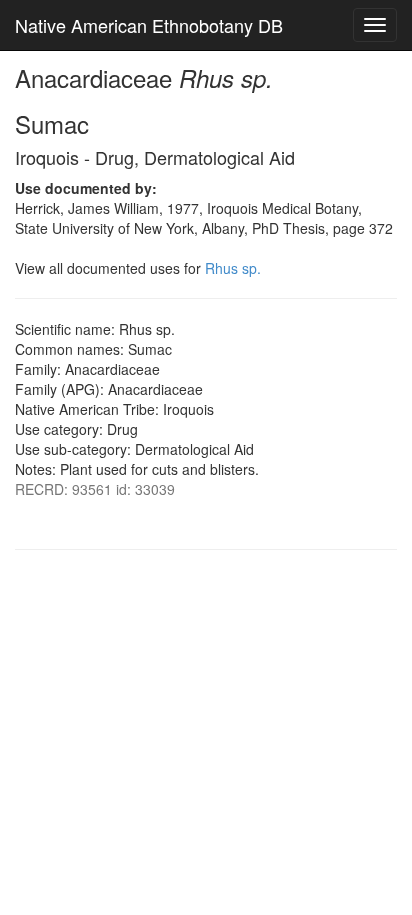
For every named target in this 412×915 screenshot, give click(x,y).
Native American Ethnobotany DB (149, 25)
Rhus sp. (233, 268)
